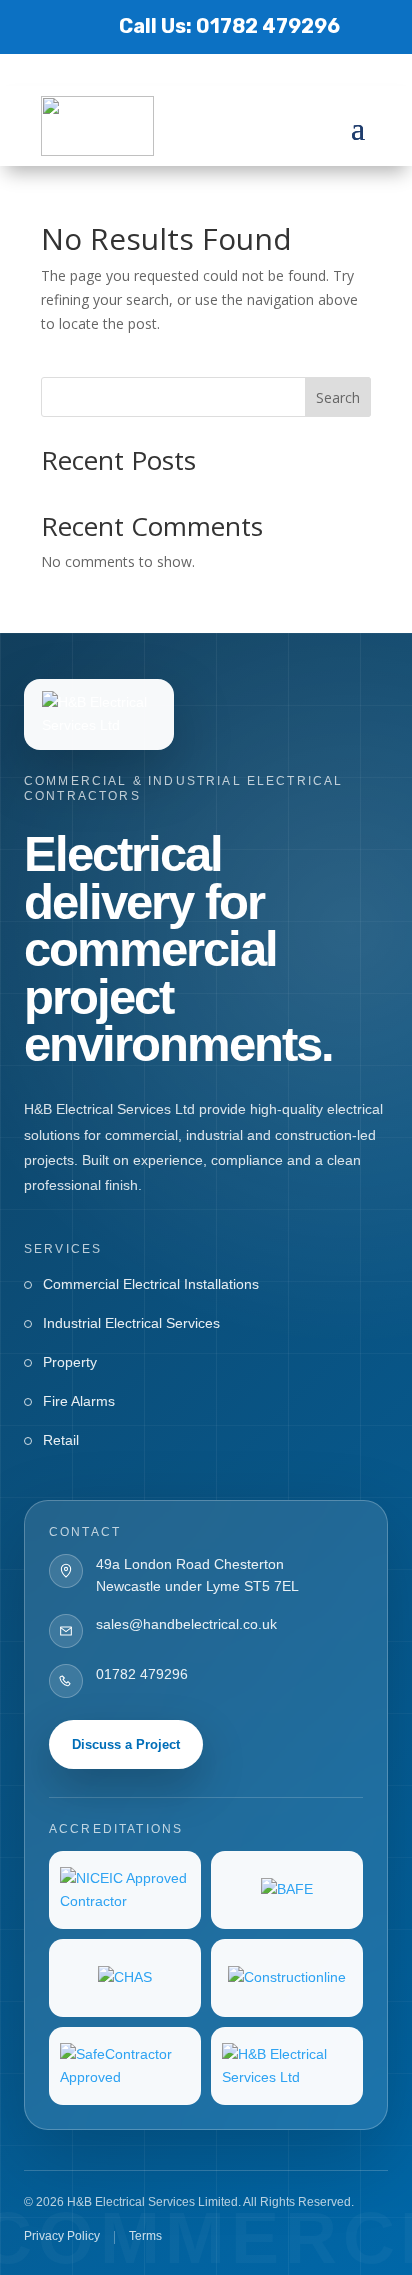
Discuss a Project (126, 1744)
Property (70, 1362)
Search (338, 397)
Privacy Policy (62, 2236)
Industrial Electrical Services (131, 1323)
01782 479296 (142, 1674)
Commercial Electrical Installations (151, 1284)
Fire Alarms (79, 1401)
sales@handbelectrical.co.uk (186, 1624)
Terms (145, 2236)
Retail (61, 1440)
